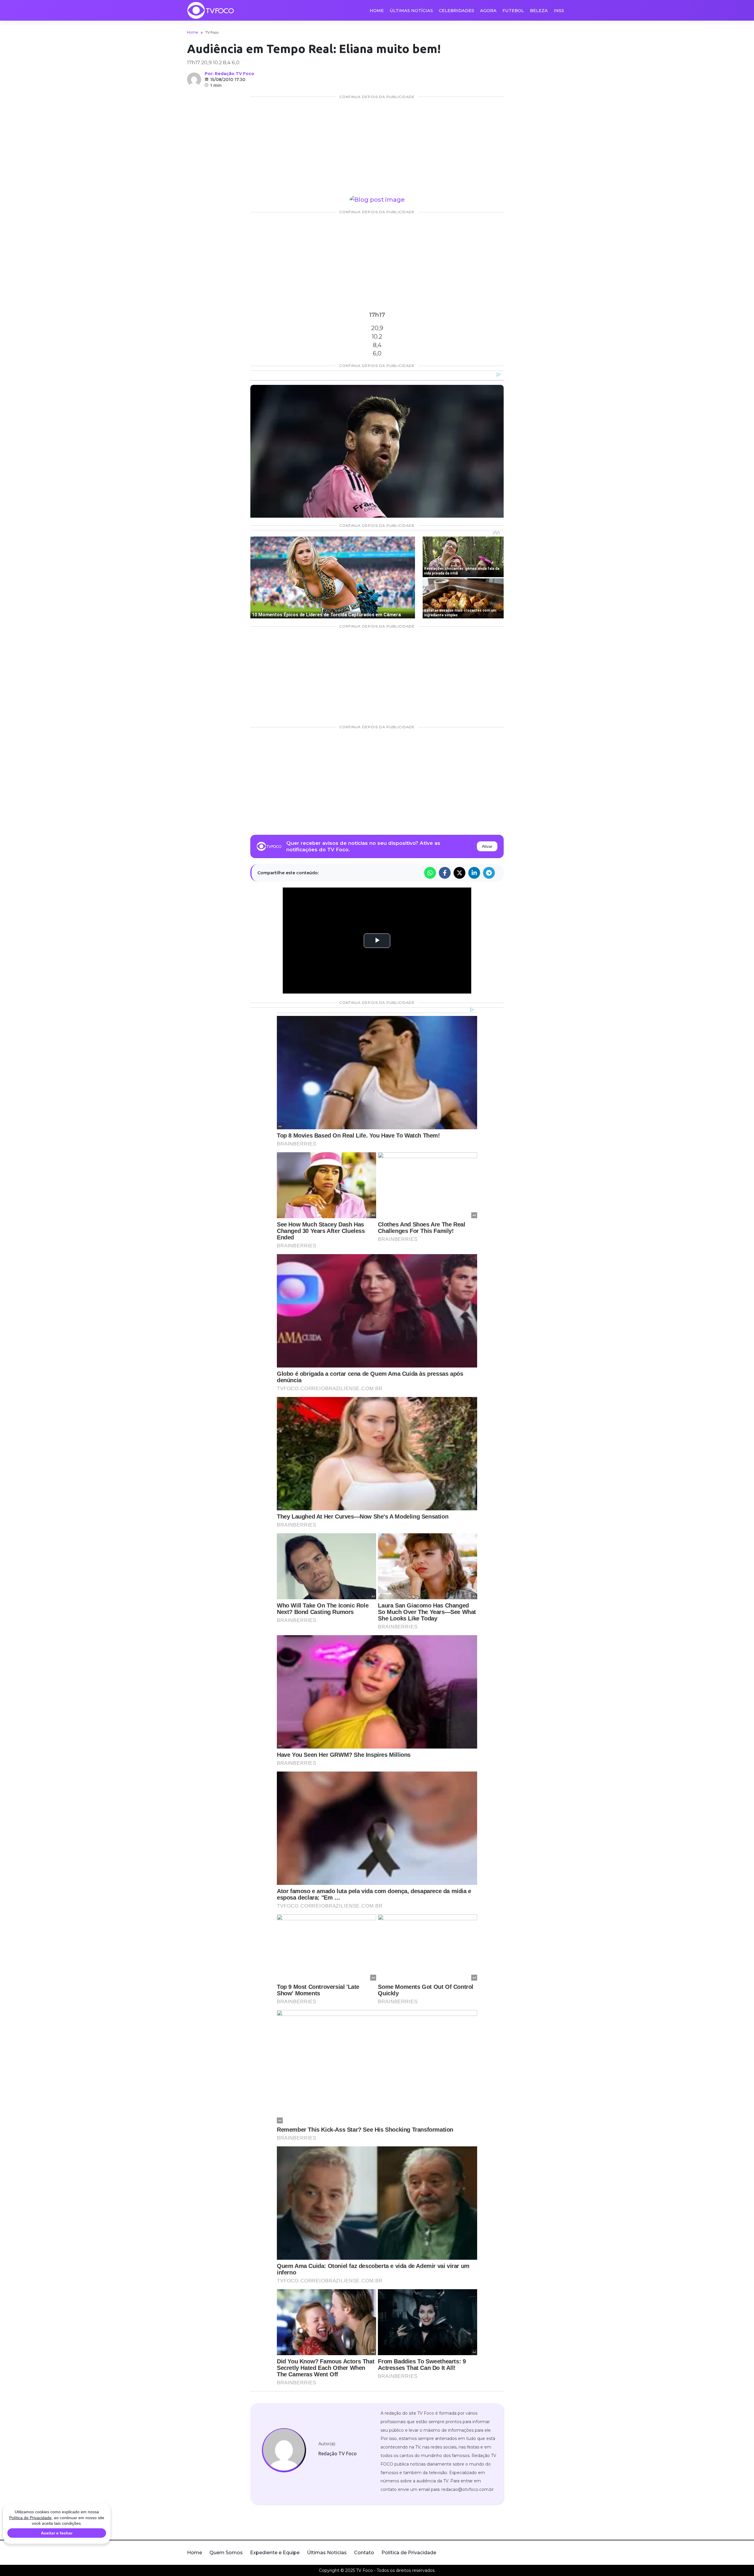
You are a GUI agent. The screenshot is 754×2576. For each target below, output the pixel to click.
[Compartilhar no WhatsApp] (430, 873)
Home (377, 11)
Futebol (513, 11)
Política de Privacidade (409, 2553)
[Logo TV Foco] (211, 10)
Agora (488, 11)
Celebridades (457, 11)
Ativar (487, 846)
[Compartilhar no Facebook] (445, 873)
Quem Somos (226, 2553)
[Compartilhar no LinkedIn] (474, 873)
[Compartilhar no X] (459, 873)
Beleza (539, 11)
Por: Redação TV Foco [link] (229, 74)
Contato (364, 2553)
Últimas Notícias (411, 11)
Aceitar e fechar (57, 2533)
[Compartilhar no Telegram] (489, 873)
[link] (284, 2450)
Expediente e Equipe (275, 2553)
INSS (559, 11)
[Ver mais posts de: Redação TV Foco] (194, 80)
